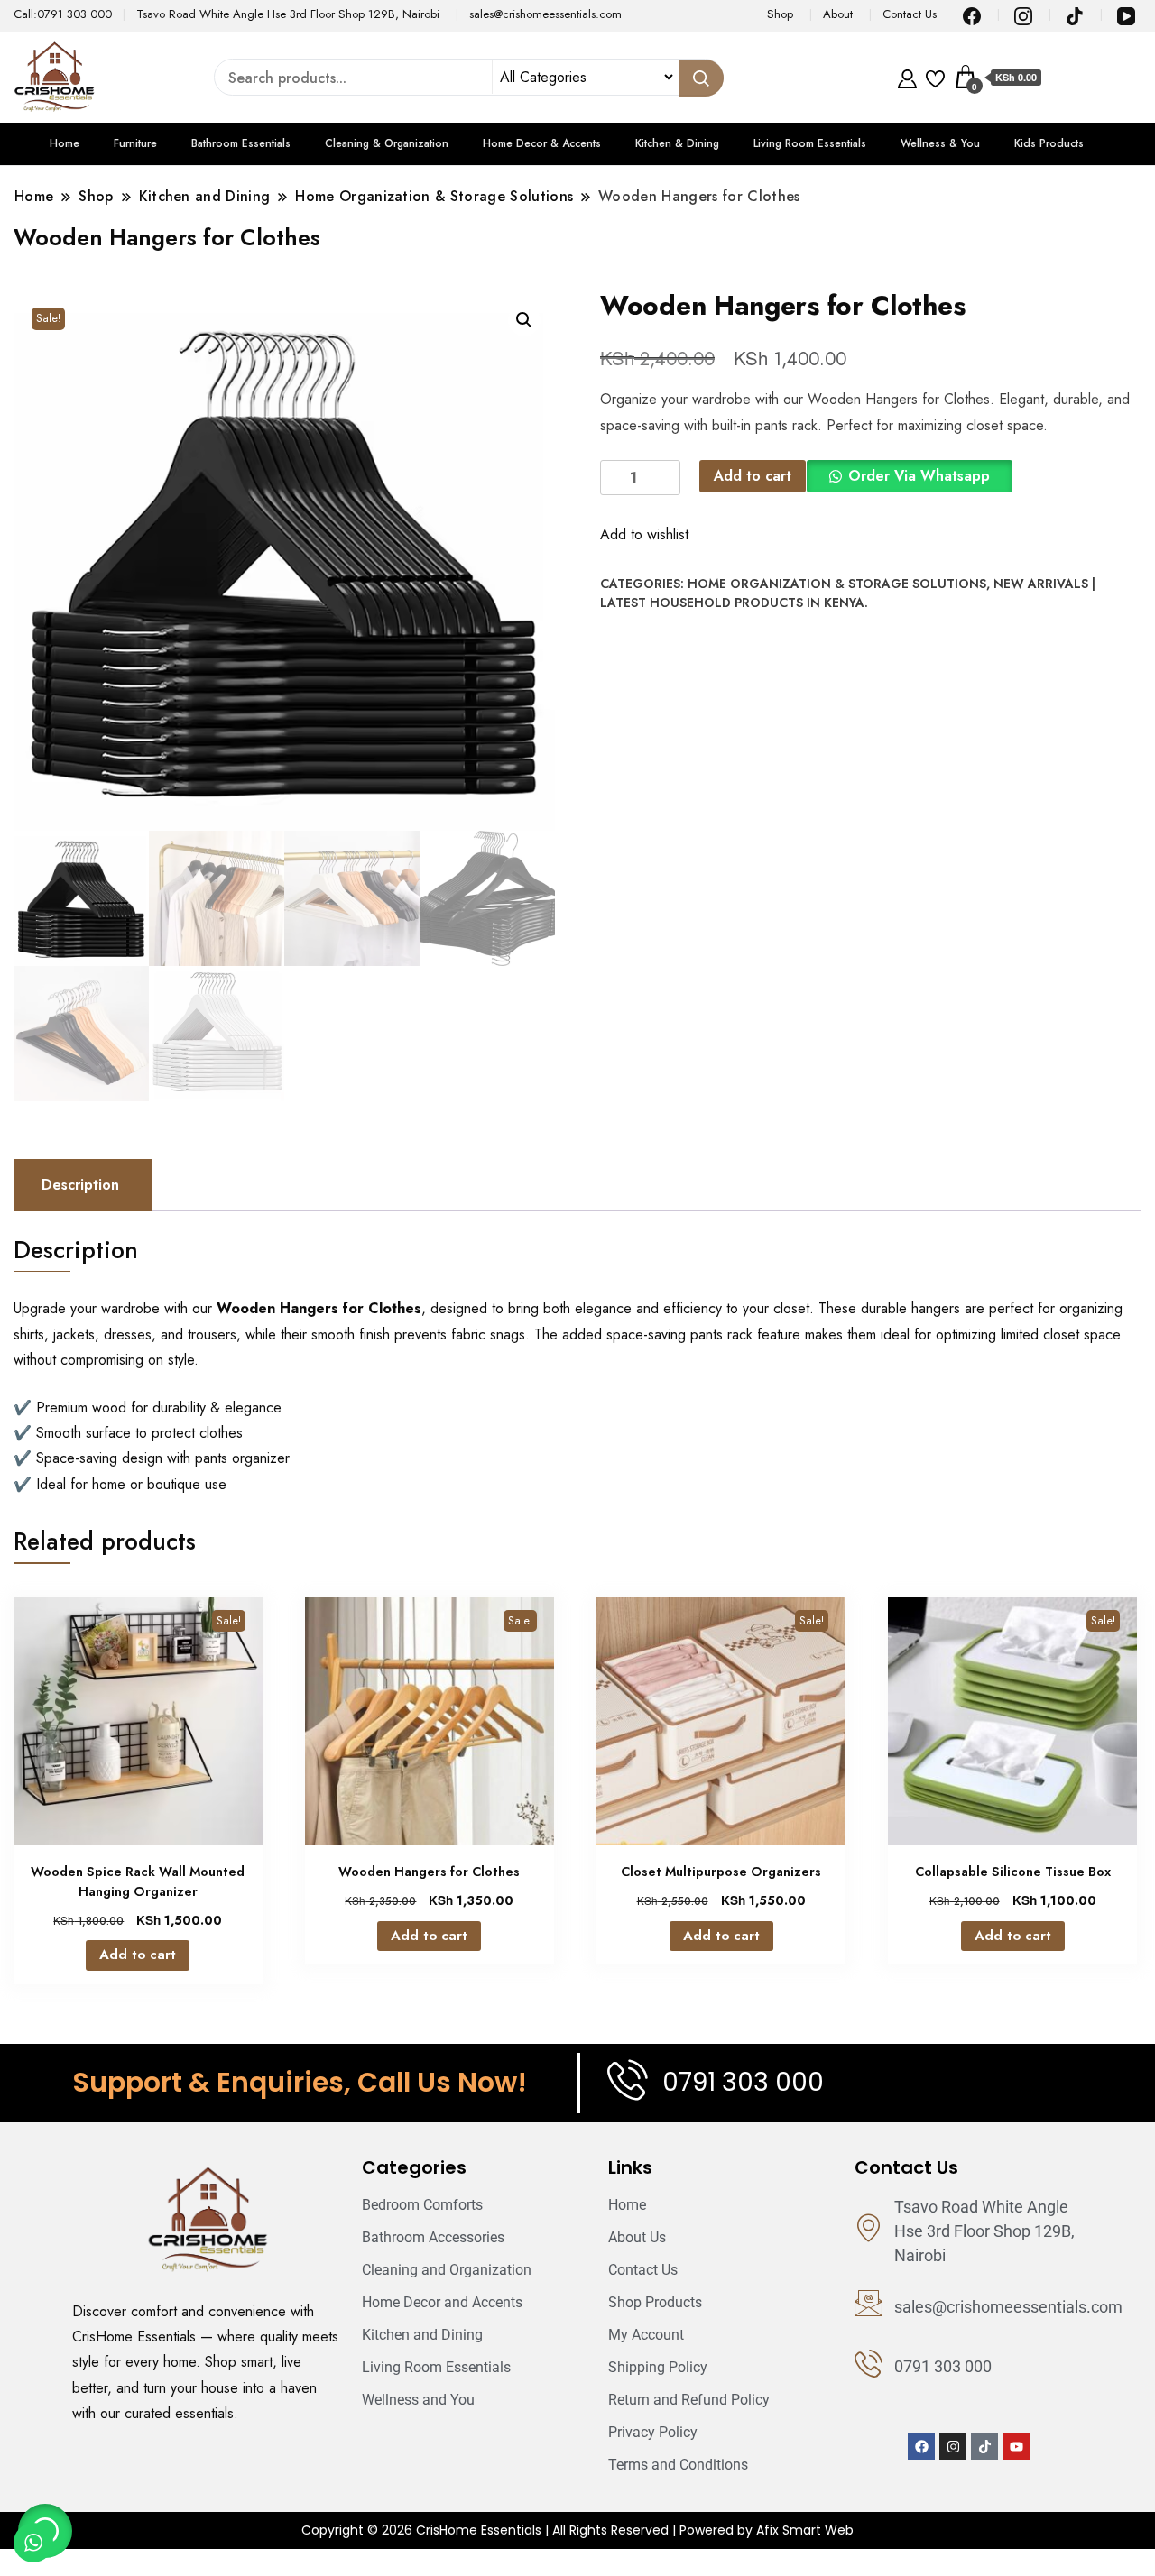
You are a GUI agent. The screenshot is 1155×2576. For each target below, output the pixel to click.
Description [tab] (80, 1185)
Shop (780, 14)
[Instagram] (953, 2446)
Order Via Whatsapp (919, 476)
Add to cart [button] (138, 1955)
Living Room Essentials (810, 143)
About (838, 14)
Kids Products (1049, 143)
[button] (524, 320)
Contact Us (910, 14)
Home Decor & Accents (542, 143)
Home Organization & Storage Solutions (837, 584)
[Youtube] (1016, 2446)
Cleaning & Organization (387, 143)
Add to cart (753, 476)
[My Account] (907, 77)
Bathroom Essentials (241, 143)
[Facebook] (921, 2446)
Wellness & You (940, 143)
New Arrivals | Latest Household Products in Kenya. (848, 593)
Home (65, 143)
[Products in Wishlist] (935, 77)
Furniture (135, 143)
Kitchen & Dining (677, 143)
